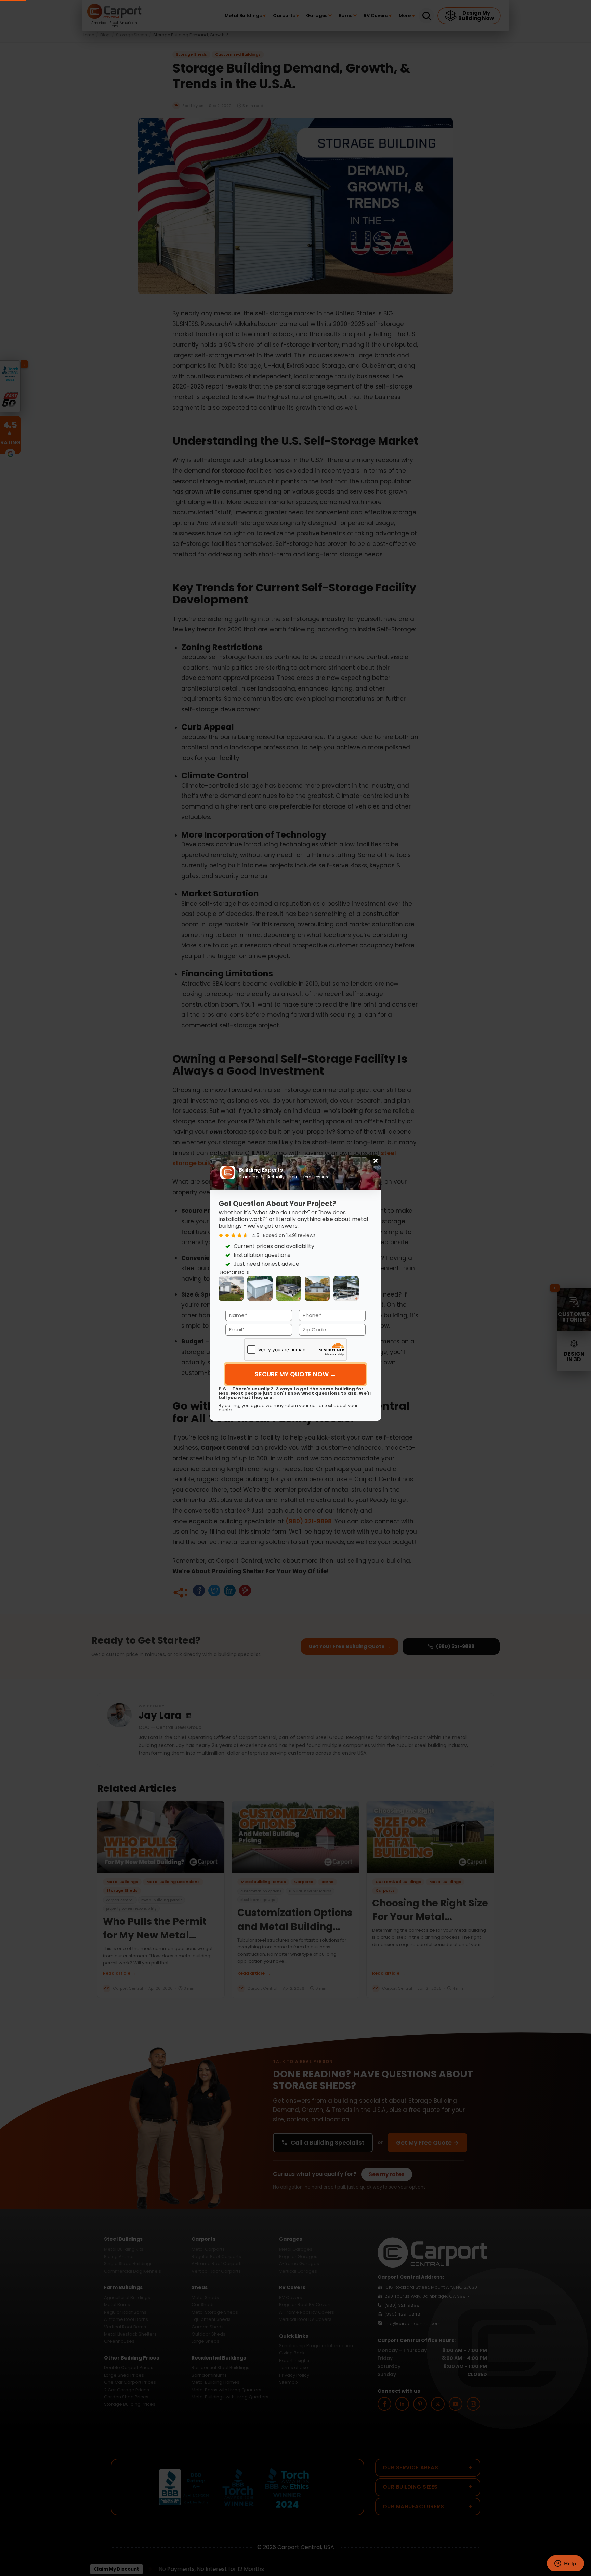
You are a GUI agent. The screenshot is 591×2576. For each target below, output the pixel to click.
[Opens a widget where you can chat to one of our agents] (565, 2564)
